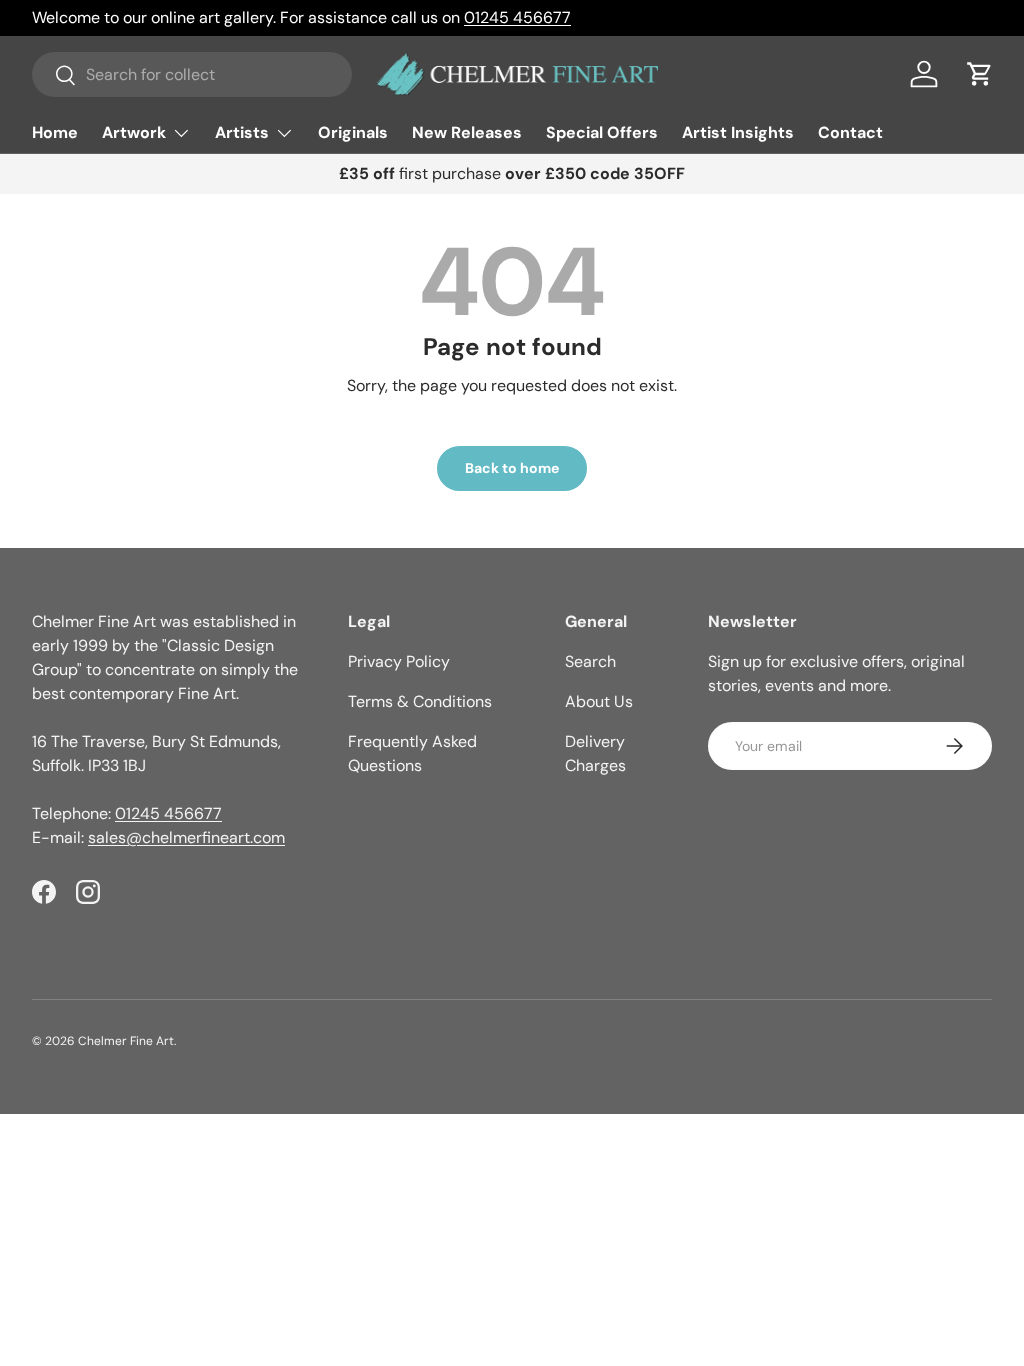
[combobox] (192, 74)
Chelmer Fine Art (126, 1041)
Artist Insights (738, 132)
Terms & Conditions (420, 701)
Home (55, 132)
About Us (599, 701)
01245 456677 (517, 17)
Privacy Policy (399, 661)
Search (590, 661)
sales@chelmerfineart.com (186, 837)
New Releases (467, 132)
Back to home (512, 468)
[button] (980, 74)
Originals (353, 132)
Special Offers (602, 132)
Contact (850, 132)
